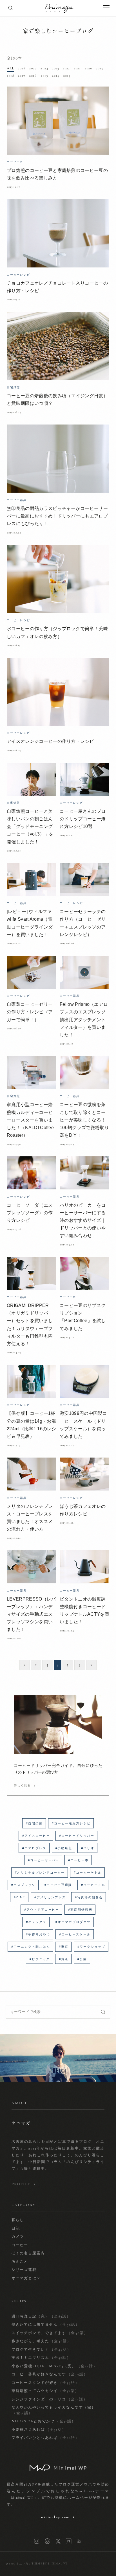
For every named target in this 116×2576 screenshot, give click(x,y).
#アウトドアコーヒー (42, 1910)
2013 (67, 76)
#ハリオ (88, 1848)
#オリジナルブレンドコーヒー (40, 1873)
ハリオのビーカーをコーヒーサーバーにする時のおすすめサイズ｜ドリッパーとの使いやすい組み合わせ (83, 1220)
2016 (33, 76)
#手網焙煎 (64, 1848)
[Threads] (47, 2541)
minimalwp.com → (58, 2517)
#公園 (82, 1959)
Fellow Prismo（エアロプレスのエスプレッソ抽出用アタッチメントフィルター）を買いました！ (84, 1020)
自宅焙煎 (13, 387)
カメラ (18, 2237)
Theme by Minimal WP (50, 2564)
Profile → (24, 2184)
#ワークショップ (91, 1947)
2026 (22, 68)
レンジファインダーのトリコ (50, 2399)
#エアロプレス (34, 1848)
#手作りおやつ (38, 1934)
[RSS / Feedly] (79, 2541)
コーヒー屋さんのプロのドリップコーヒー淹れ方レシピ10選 (83, 819)
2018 (10, 76)
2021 (77, 68)
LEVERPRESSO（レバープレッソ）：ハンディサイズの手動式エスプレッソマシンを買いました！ (31, 1614)
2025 (33, 68)
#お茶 (64, 1959)
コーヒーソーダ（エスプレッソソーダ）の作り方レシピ (30, 1213)
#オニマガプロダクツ (73, 1922)
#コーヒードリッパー (77, 1836)
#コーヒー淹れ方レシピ (71, 1823)
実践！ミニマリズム (41, 2358)
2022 (66, 68)
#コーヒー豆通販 (58, 1885)
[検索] (10, 8)
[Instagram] (37, 2541)
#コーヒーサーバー (44, 1860)
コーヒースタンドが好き (45, 2383)
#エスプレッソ (23, 1885)
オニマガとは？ (26, 2278)
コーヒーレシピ (18, 275)
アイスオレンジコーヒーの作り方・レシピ (50, 741)
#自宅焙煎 (34, 1823)
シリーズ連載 (24, 2270)
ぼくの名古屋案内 (28, 2253)
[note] (69, 2541)
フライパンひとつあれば (45, 2438)
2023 (55, 68)
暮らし (18, 2220)
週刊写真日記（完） (41, 2316)
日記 (16, 2228)
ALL (10, 68)
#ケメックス (36, 1922)
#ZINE (20, 1897)
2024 (44, 68)
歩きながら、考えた (41, 2341)
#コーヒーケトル (88, 1873)
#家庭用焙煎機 (80, 1910)
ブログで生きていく (41, 2350)
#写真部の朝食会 (89, 1897)
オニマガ (22, 2564)
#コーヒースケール (75, 1934)
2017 (22, 76)
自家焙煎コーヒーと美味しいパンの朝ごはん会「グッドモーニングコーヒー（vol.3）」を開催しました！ (30, 827)
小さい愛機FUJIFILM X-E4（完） (55, 2366)
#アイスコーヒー (36, 1836)
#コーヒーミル (93, 1885)
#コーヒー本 (78, 1860)
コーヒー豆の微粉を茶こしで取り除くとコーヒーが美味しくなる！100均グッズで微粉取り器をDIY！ (84, 1120)
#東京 (64, 1947)
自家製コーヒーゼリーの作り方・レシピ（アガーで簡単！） (30, 1012)
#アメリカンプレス (50, 1897)
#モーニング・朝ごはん (31, 1947)
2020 (88, 68)
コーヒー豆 (15, 162)
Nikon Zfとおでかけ (44, 2421)
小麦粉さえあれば (39, 2430)
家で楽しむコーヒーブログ (58, 31)
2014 (56, 76)
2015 (44, 76)
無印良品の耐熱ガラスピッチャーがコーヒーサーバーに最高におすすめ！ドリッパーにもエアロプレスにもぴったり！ (57, 516)
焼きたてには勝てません (46, 2325)
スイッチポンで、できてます (50, 2333)
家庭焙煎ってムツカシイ (45, 2391)
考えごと (20, 2262)
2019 (100, 68)
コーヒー (20, 2245)
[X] (58, 2541)
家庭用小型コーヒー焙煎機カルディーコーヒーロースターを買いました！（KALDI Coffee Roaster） (30, 1120)
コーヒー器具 (17, 500)
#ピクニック (40, 1959)
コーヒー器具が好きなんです (50, 2374)
